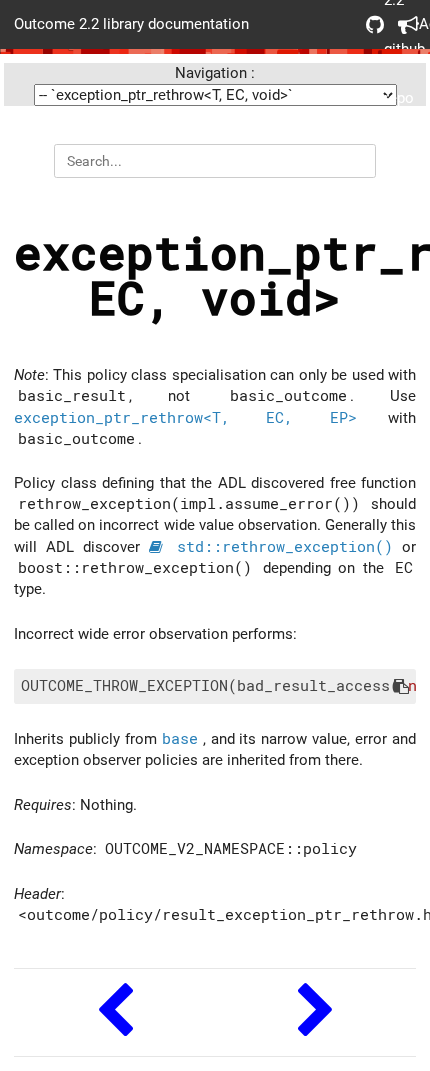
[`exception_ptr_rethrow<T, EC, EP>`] (114, 1012)
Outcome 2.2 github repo (368, 24)
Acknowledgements (400, 24)
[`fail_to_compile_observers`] (315, 1012)
